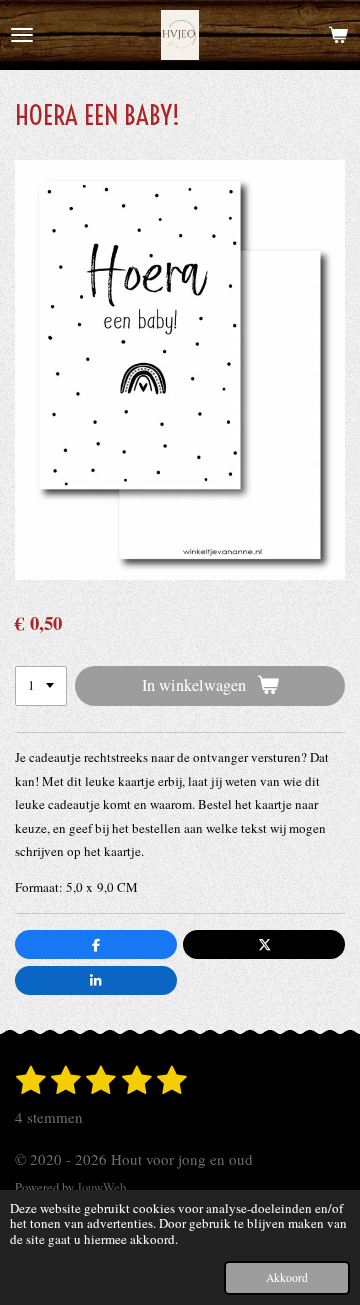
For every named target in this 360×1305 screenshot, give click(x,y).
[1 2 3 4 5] (41, 686)
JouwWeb (101, 1187)
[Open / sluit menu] (22, 35)
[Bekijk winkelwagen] (338, 35)
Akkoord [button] (287, 1277)
